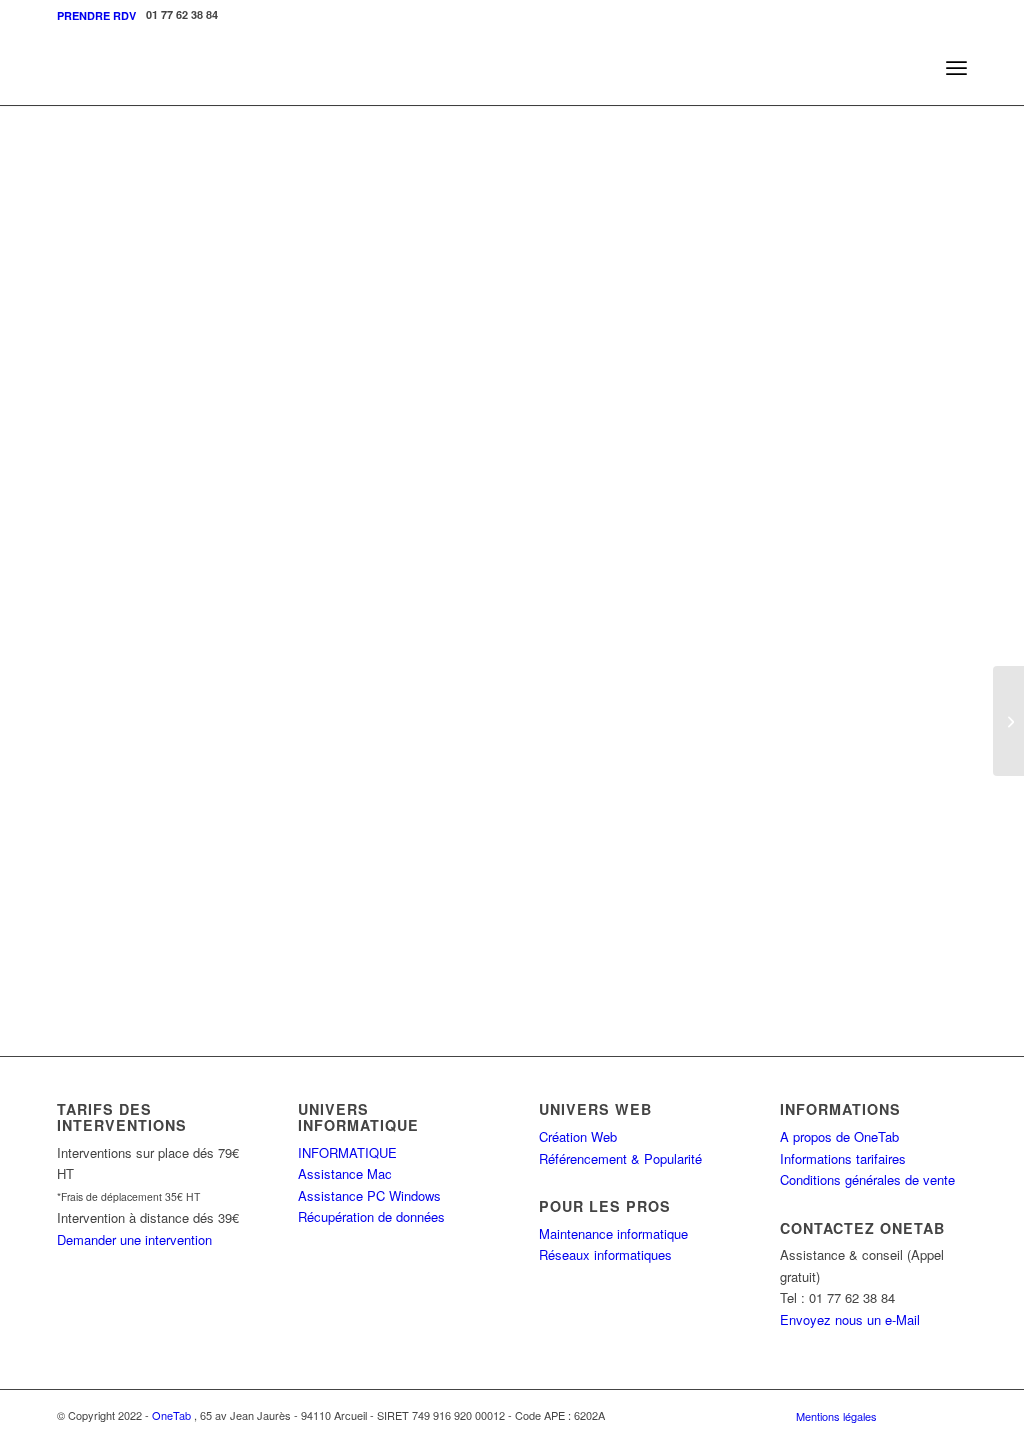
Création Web (578, 1136)
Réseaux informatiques (605, 1254)
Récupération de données (371, 1216)
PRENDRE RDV (96, 15)
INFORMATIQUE (347, 1152)
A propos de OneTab (839, 1136)
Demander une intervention (134, 1239)
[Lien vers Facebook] (922, 1415)
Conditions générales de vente (867, 1179)
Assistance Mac (345, 1173)
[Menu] (956, 67)
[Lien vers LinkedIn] (952, 1415)
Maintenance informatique (613, 1233)
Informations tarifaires (843, 1158)
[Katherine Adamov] (1008, 721)
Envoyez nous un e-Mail (850, 1319)
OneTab (171, 1415)
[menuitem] (96, 15)
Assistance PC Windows (369, 1195)
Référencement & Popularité (620, 1158)
